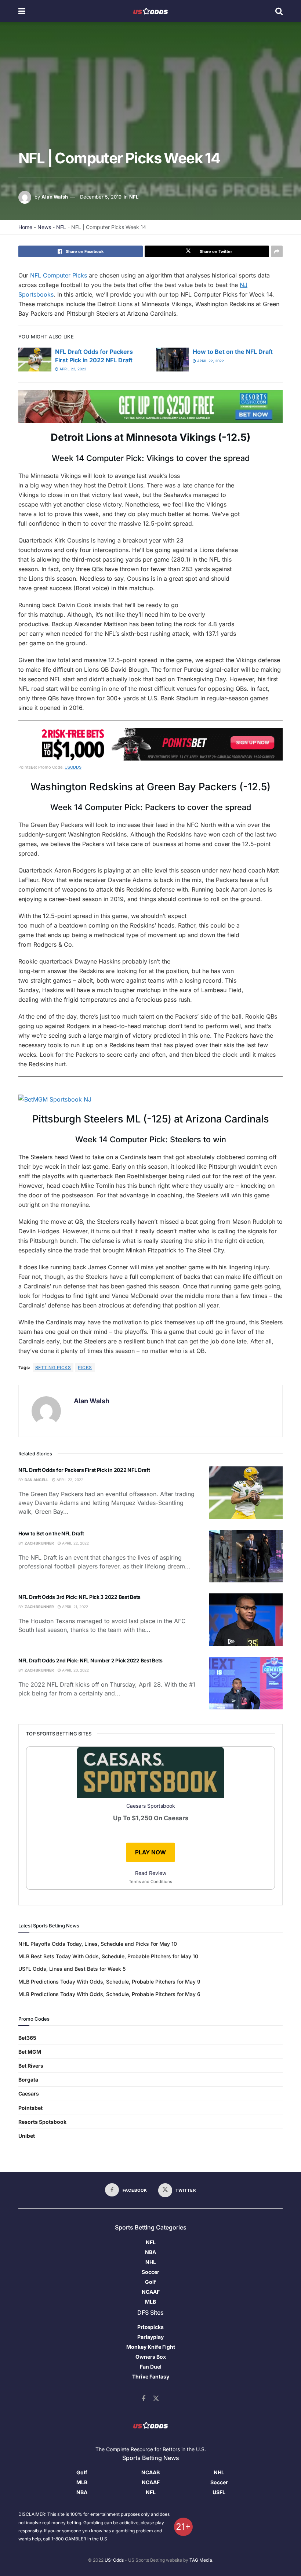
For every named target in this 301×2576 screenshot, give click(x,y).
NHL (151, 2262)
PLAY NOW (150, 1852)
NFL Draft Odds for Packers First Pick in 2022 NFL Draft (84, 1470)
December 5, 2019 (101, 197)
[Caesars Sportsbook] (150, 1774)
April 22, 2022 (210, 361)
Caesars (29, 2094)
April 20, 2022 (75, 1670)
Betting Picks (53, 1367)
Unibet (27, 2136)
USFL (219, 2492)
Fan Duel (151, 2367)
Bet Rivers (31, 2066)
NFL (134, 197)
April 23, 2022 (72, 369)
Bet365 (27, 2038)
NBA (150, 2252)
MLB (150, 2302)
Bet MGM (30, 2052)
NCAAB (150, 2472)
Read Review (151, 1873)
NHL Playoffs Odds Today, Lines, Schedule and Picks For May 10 (98, 1944)
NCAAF (151, 2292)
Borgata (28, 2080)
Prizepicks (150, 2327)
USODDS (73, 767)
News (44, 227)
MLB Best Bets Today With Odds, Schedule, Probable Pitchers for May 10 (108, 1956)
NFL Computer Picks (59, 275)
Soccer (150, 2272)
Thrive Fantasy (151, 2377)
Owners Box (151, 2357)
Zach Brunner (39, 1543)
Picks (85, 1367)
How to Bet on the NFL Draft (233, 352)
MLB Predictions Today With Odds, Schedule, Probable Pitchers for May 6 (109, 1994)
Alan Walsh (55, 197)
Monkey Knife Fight (151, 2347)
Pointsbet (30, 2108)
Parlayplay (150, 2337)
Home (25, 227)
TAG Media (201, 2560)
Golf (150, 2282)
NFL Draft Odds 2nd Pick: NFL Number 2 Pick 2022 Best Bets (90, 1660)
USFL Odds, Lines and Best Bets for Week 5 (72, 1969)
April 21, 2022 (75, 1607)
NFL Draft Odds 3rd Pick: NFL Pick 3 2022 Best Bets (79, 1597)
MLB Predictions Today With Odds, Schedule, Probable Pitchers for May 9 (109, 1982)
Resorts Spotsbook (42, 2122)
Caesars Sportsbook (151, 1806)
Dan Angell (37, 1480)
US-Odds (114, 2560)
